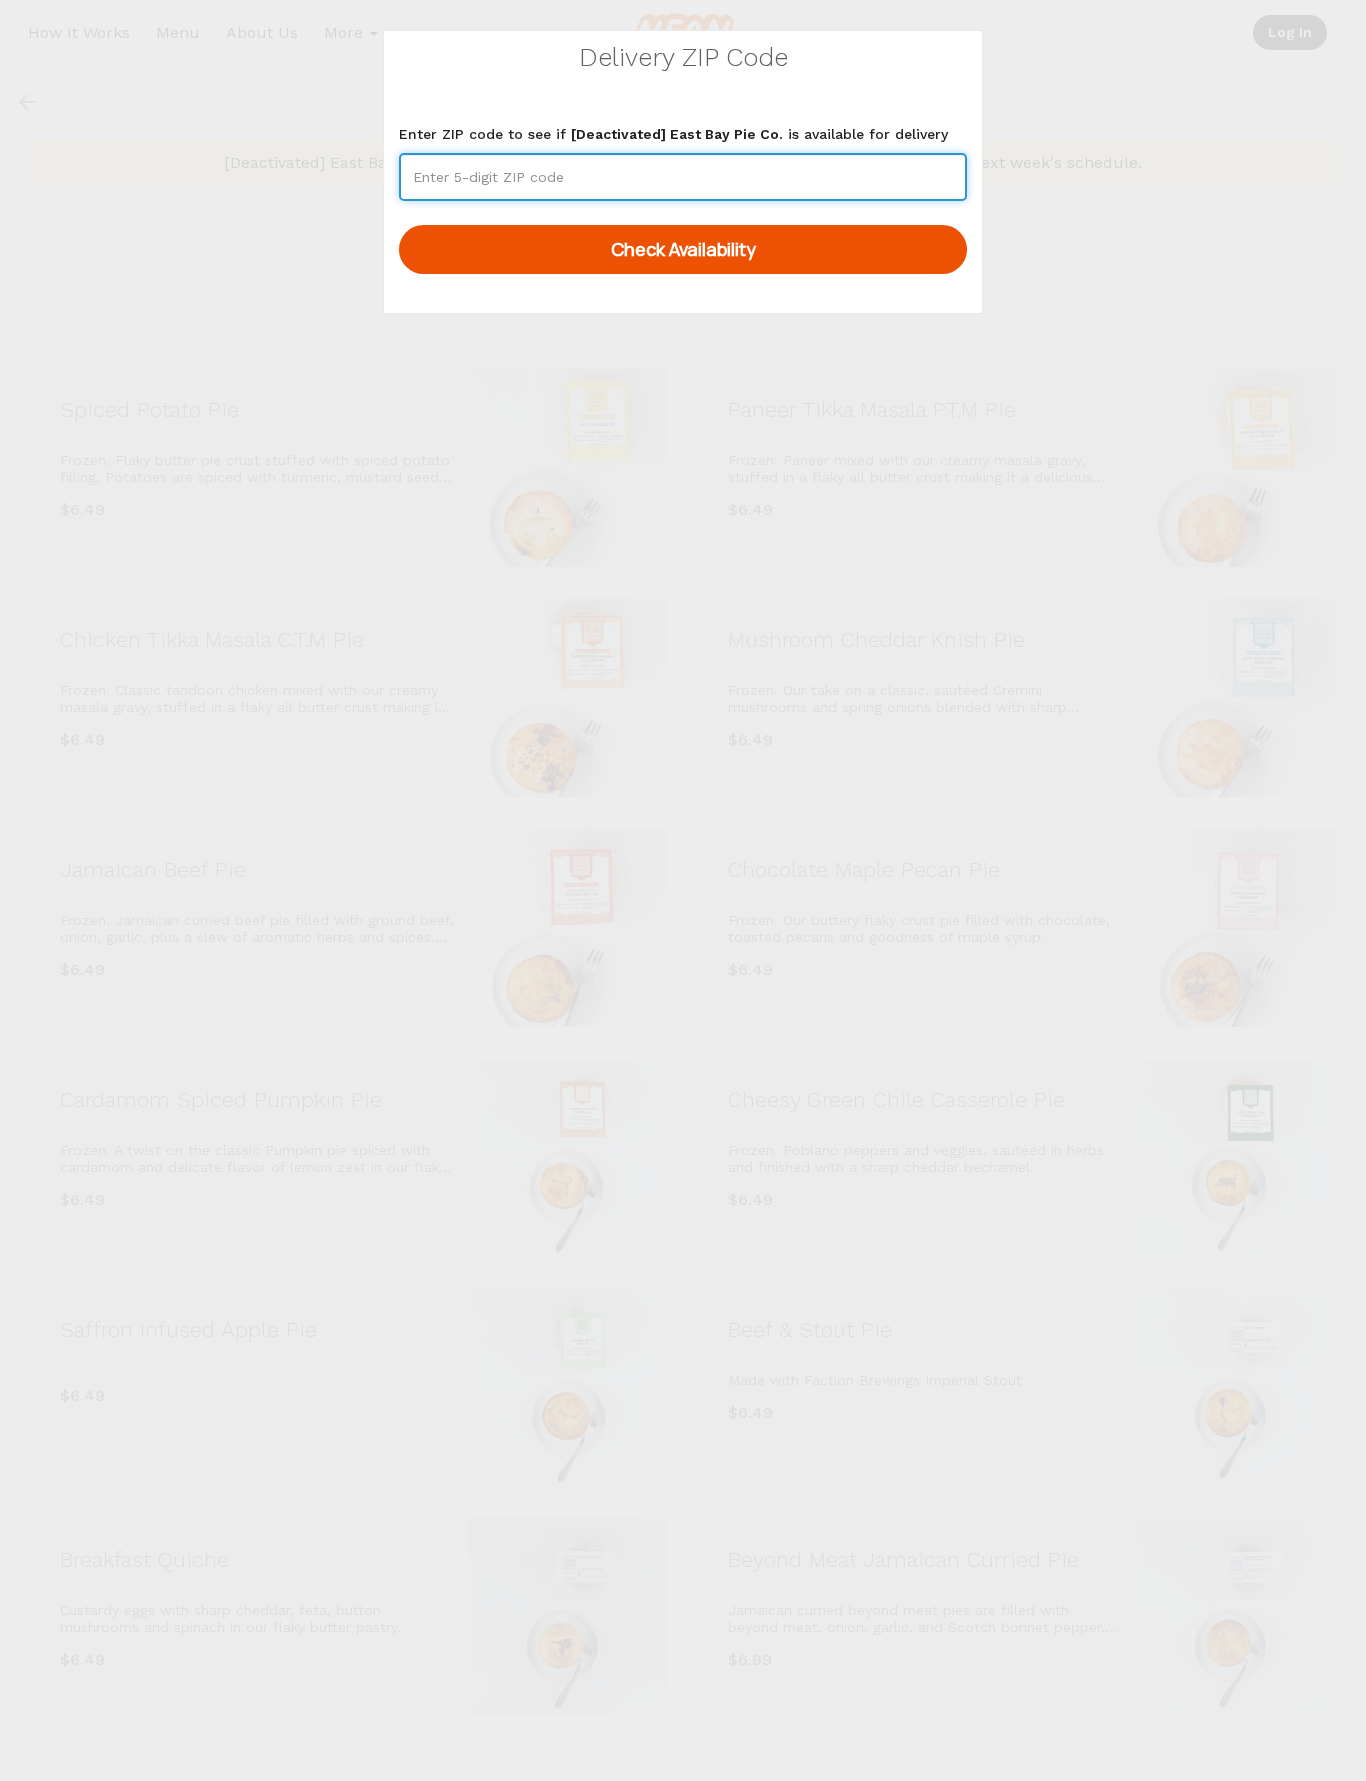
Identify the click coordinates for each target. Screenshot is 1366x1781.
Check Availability (683, 249)
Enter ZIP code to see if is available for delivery (673, 134)
